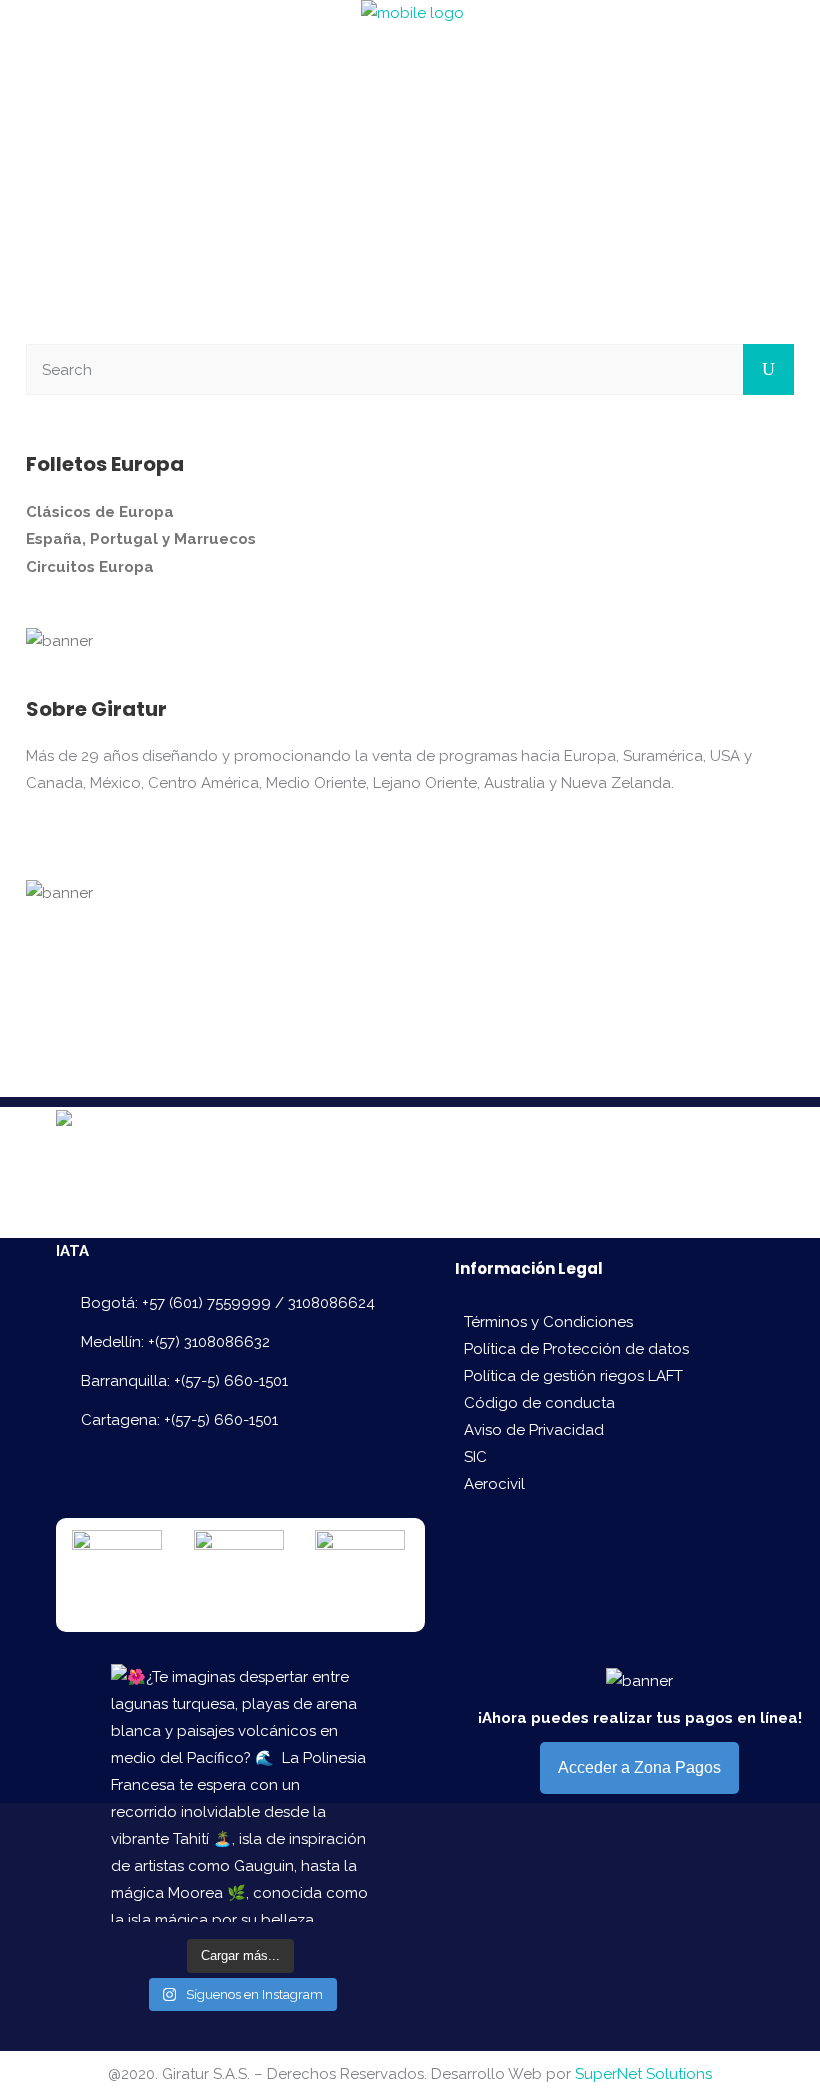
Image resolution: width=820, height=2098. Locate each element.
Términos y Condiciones (548, 1322)
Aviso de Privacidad (534, 1430)
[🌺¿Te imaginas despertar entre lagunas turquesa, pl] (240, 1793)
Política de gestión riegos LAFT (573, 1376)
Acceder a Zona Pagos (639, 1767)
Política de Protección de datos (576, 1349)
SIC (475, 1457)
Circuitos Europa (90, 567)
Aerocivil (494, 1484)
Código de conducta (539, 1403)
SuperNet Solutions (643, 2074)
